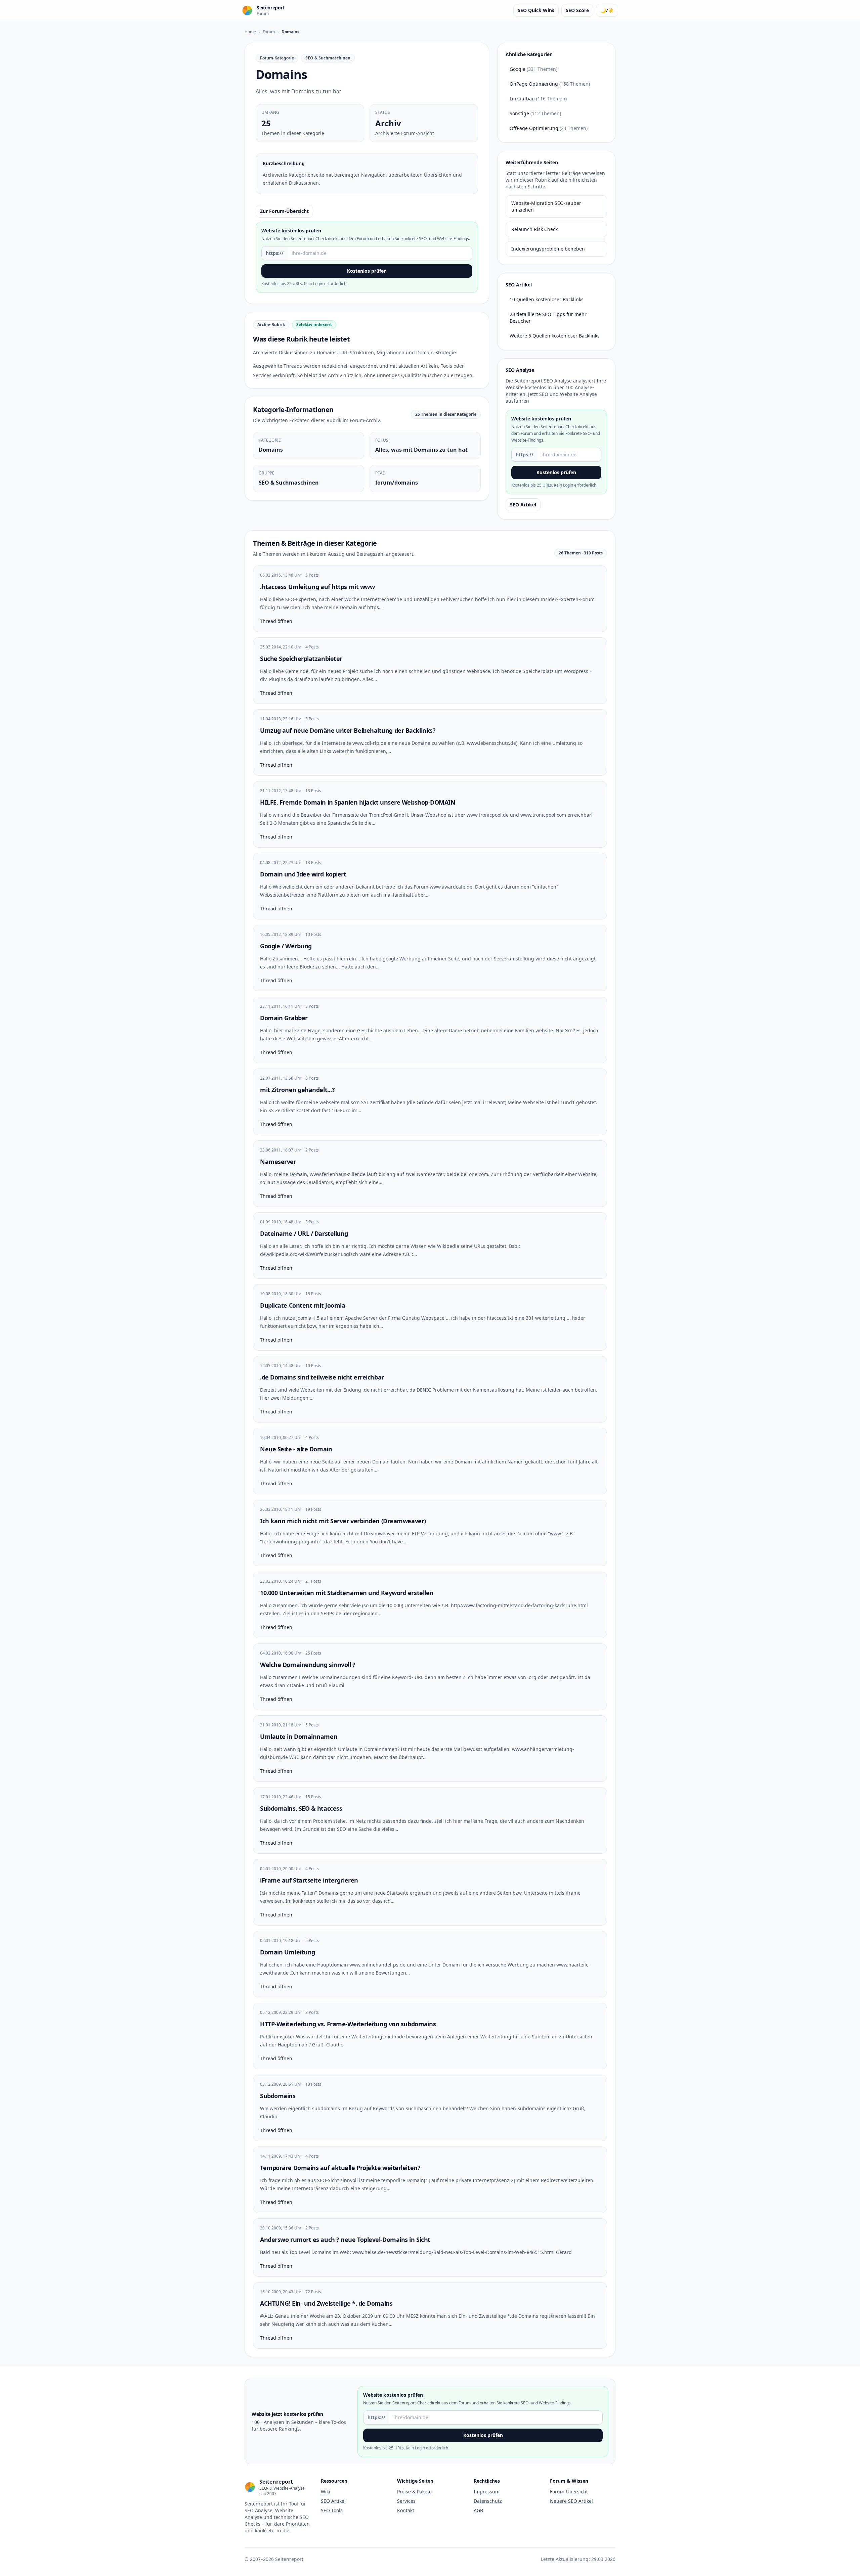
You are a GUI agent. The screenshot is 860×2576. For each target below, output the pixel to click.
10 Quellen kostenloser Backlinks (547, 299)
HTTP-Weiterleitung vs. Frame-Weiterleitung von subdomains (348, 2024)
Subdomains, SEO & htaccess (301, 1808)
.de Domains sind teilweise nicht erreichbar (322, 1377)
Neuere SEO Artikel (571, 2501)
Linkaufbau (538, 99)
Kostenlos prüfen (367, 271)
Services (406, 2501)
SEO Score (577, 10)
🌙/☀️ (607, 10)
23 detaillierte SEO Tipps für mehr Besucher (548, 318)
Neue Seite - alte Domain (296, 1449)
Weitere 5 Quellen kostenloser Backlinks (555, 336)
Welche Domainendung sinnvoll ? (308, 1665)
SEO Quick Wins (536, 10)
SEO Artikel (523, 505)
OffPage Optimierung (549, 128)
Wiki (326, 2492)
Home (250, 32)
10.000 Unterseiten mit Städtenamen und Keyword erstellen (347, 1593)
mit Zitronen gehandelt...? (297, 1090)
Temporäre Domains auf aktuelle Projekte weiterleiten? (340, 2168)
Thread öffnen (276, 621)
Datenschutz (488, 2501)
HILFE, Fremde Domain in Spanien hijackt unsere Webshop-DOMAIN (358, 802)
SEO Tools (332, 2510)
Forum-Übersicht (569, 2492)
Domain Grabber (284, 1018)
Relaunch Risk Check (534, 229)
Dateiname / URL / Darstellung (304, 1233)
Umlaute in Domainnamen (299, 1736)
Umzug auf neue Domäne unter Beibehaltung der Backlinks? (348, 730)
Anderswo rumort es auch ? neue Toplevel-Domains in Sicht (345, 2240)
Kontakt (406, 2510)
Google (533, 69)
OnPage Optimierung (550, 84)
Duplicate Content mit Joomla (303, 1305)
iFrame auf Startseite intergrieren (309, 1880)
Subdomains (278, 2096)
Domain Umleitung (288, 1952)
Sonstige (535, 113)
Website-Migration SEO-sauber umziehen (546, 206)
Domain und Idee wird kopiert (303, 874)
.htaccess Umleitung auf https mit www (317, 587)
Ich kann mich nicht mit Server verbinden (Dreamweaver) (343, 1521)
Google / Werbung (286, 946)
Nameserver (278, 1162)
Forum (269, 32)
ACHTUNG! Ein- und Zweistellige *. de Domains (326, 2303)
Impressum (487, 2492)
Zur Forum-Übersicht (284, 211)
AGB (478, 2510)
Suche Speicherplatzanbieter (301, 659)
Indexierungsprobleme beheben (548, 249)
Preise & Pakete (414, 2492)
